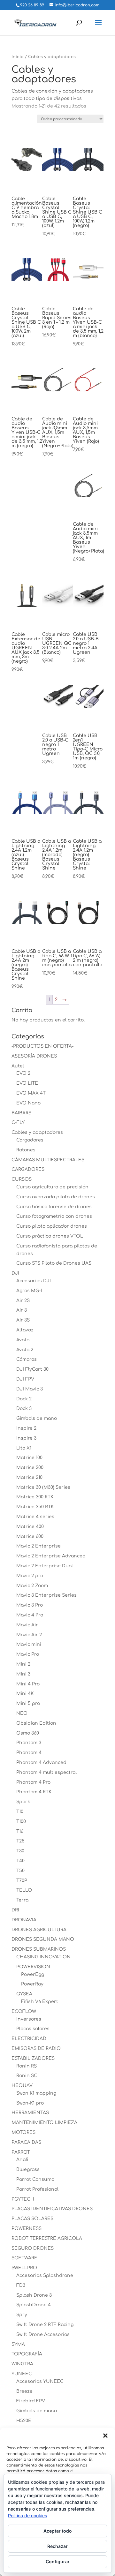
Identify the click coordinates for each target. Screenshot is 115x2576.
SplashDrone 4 (34, 2305)
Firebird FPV (31, 2401)
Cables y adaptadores (37, 1132)
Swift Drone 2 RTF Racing (45, 2325)
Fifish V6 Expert (40, 2002)
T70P (22, 1881)
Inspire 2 (26, 1428)
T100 (21, 1822)
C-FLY (18, 1122)
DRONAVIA (24, 1920)
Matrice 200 (30, 1468)
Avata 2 (25, 1350)
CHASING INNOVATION (43, 1957)
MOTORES (23, 2132)
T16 (20, 1831)
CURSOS (22, 1179)
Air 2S (23, 1301)
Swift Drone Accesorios (43, 2335)
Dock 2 (24, 1399)
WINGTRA (22, 2364)
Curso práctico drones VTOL (50, 1236)
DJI (15, 1273)
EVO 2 (23, 1073)
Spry (22, 2315)
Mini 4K (25, 1694)
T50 (20, 1871)
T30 (20, 1851)
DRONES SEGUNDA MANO (43, 1939)
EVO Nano (28, 1103)
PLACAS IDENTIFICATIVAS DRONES (52, 2209)
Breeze (24, 2391)
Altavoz (25, 1330)
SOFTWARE (24, 2258)
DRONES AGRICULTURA (39, 1930)
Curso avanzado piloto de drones (56, 1197)
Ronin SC (27, 2076)
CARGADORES (28, 1169)
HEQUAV (22, 2086)
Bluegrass (28, 2169)
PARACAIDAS (26, 2142)
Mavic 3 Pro (30, 1605)
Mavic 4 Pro (30, 1615)
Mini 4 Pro (28, 1684)
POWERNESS (27, 2229)
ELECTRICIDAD (29, 2039)
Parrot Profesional (37, 2189)
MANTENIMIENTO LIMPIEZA (44, 2123)
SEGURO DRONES (33, 2248)
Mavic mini (29, 1644)
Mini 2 (23, 1664)
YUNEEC (22, 2374)
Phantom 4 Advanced (41, 1763)
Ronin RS (27, 2066)
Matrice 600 (30, 1537)
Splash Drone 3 (34, 2295)
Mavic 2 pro (30, 1576)
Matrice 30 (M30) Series (43, 1487)
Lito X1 (24, 1448)
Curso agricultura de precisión (52, 1187)
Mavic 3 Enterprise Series (46, 1595)
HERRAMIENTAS (30, 2113)
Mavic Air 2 (29, 1635)
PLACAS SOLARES (32, 2219)
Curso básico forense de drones (54, 1207)
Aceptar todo (58, 2531)
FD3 (21, 2285)
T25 (20, 1841)
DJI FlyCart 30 (32, 1369)
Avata (23, 1340)
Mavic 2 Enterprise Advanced (51, 1556)
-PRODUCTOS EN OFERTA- (42, 1046)
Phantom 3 (29, 1743)
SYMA (18, 2344)
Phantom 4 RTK (34, 1792)
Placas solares (33, 2029)
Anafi (22, 2160)
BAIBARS (21, 1113)
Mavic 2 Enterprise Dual (45, 1566)
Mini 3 (23, 1674)
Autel (18, 1066)
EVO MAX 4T (31, 1093)
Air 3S (23, 1320)
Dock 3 (24, 1409)
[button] (105, 2436)
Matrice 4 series (35, 1517)
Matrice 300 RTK (35, 1497)
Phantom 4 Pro (33, 1782)
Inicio (18, 57)
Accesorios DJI (34, 1281)
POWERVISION (33, 1967)
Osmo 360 (28, 1733)
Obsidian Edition (36, 1723)
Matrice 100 (29, 1458)
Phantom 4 (29, 1753)
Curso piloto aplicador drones (52, 1226)
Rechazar (57, 2546)
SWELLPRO (24, 2268)
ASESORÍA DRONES (34, 1056)
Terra (22, 1900)
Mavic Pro (28, 1654)
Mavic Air (27, 1625)
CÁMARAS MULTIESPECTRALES (48, 1160)
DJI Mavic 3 (30, 1389)
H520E (24, 2421)
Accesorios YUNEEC (40, 2381)
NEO (22, 1713)
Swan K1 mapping (36, 2093)
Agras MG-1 (29, 1291)
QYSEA (24, 1994)
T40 (20, 1861)
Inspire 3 (26, 1438)
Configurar (58, 2561)
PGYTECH (23, 2199)
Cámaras (27, 1359)
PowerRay (32, 1984)
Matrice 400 (30, 1527)
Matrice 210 (29, 1477)
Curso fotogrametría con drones (54, 1216)
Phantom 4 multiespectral (46, 1772)
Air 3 (22, 1310)
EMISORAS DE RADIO (36, 2049)
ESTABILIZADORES (33, 2058)
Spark (23, 1802)
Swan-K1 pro (30, 2103)
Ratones (26, 1150)
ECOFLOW (24, 2011)
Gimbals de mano (37, 1418)
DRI (15, 1910)
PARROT (21, 2152)
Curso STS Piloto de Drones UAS (54, 1263)
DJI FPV (25, 1379)
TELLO (24, 1890)
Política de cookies (28, 2516)
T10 (20, 1812)
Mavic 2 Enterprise (38, 1546)
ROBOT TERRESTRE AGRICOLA (47, 2238)
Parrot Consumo (35, 2179)
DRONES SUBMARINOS (39, 1949)
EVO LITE (27, 1083)
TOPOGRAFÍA (27, 2354)
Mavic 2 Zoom (32, 1586)
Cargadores (30, 1140)
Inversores (29, 2019)
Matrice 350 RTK (35, 1507)
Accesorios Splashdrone (45, 2275)
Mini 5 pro (28, 1703)
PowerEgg (33, 1974)
